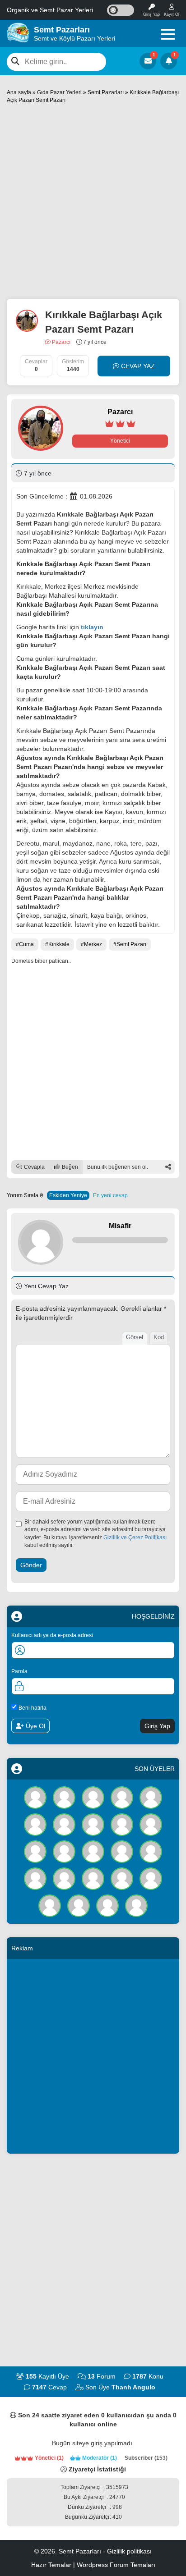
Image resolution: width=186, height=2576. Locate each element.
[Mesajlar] (148, 61)
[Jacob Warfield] (136, 1905)
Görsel (135, 1337)
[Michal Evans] (151, 1824)
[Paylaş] (168, 1167)
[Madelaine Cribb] (151, 1851)
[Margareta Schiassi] (151, 1878)
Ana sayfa (19, 92)
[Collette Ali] (93, 1797)
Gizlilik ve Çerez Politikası (135, 1537)
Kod (159, 1337)
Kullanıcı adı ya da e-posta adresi (52, 1635)
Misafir (120, 1226)
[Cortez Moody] (64, 1851)
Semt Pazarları (106, 92)
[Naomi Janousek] (93, 1824)
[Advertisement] (93, 201)
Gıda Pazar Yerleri (59, 92)
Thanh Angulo (133, 2387)
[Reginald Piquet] (93, 1851)
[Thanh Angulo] (35, 1797)
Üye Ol (35, 1726)
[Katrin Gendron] (107, 1905)
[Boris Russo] (151, 1797)
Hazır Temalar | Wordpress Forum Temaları (93, 2565)
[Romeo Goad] (122, 1797)
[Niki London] (122, 1851)
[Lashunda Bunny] (79, 1905)
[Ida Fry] (64, 1797)
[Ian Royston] (35, 1878)
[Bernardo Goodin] (93, 1878)
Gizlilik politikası (129, 2551)
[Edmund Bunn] (64, 1824)
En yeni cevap (110, 1195)
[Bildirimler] (169, 61)
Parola (19, 1671)
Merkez (93, 944)
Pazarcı (60, 342)
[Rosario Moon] (50, 1905)
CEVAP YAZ (137, 366)
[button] (168, 34)
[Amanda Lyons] (122, 1824)
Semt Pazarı (131, 944)
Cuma (26, 944)
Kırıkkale (59, 944)
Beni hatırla (32, 1708)
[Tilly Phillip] (35, 1824)
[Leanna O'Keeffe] (64, 1878)
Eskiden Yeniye (68, 1195)
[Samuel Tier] (35, 1851)
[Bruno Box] (122, 1878)
